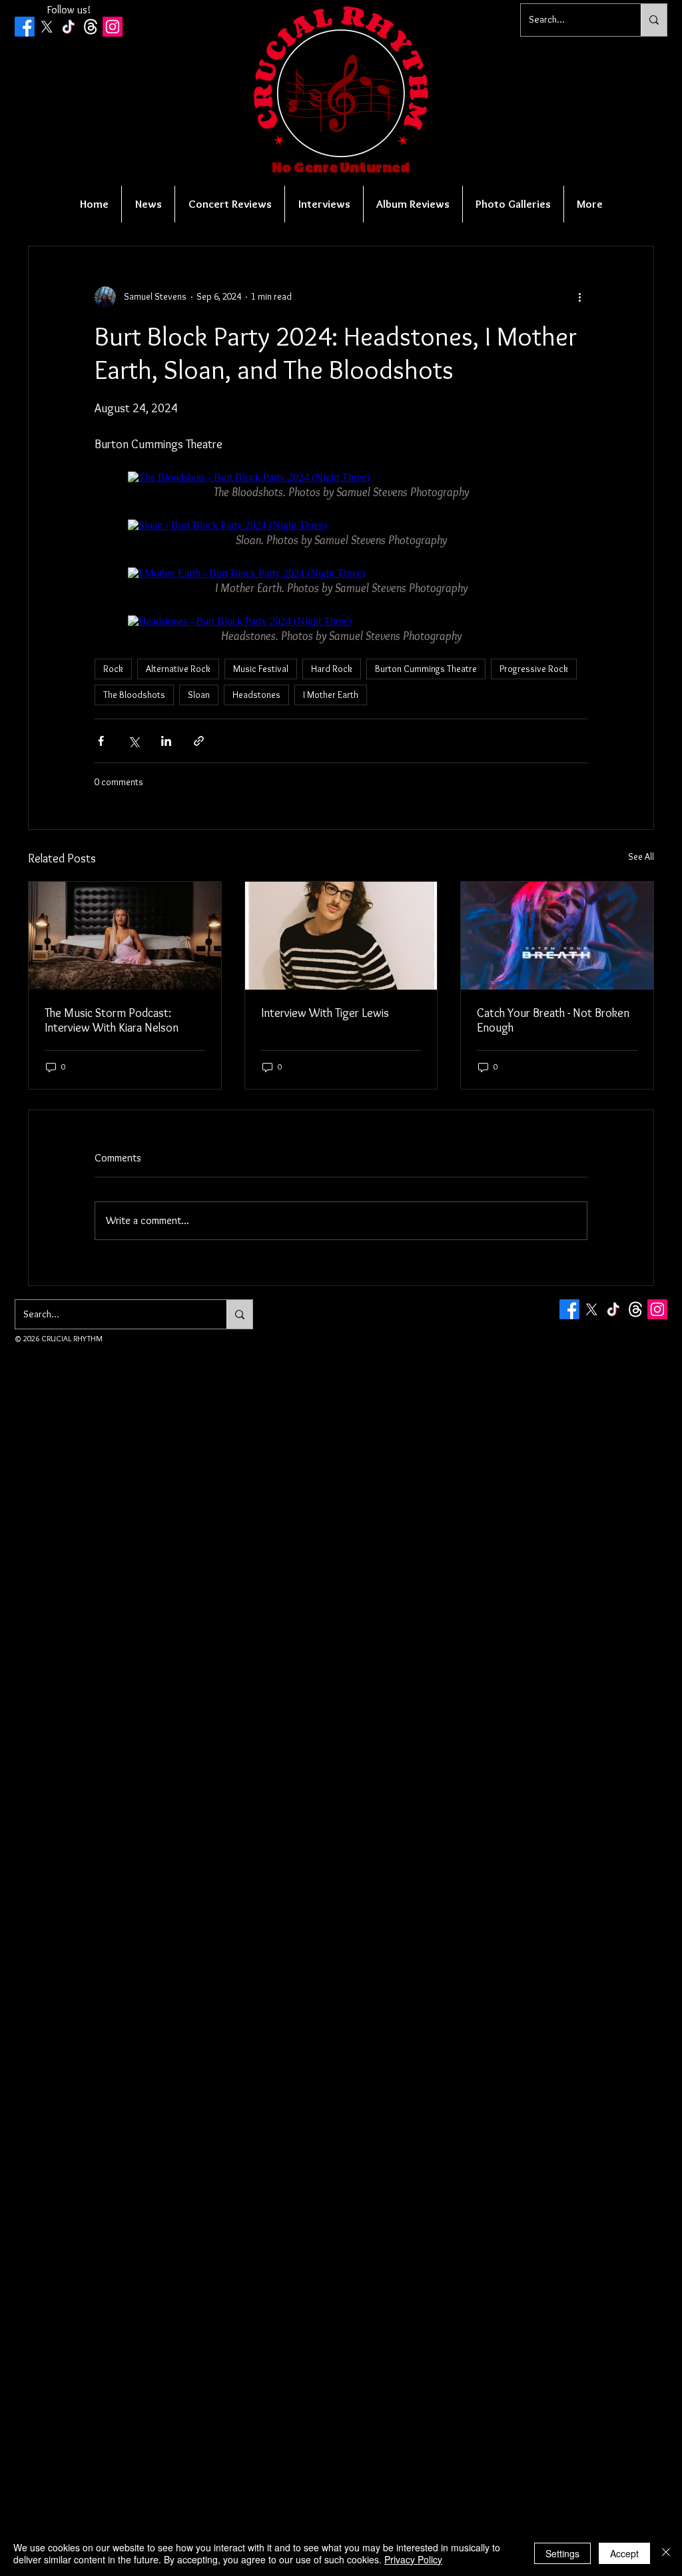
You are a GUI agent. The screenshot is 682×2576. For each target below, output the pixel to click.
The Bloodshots (134, 695)
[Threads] (91, 27)
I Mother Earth (331, 695)
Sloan (199, 695)
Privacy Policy (413, 2559)
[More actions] (579, 297)
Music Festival (261, 669)
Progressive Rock (534, 669)
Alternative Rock (178, 669)
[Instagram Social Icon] (113, 27)
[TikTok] (69, 27)
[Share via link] (199, 741)
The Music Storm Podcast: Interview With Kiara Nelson (112, 1020)
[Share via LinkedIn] (166, 741)
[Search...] (654, 20)
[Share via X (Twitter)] (134, 741)
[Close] (666, 2553)
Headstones (256, 695)
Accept (624, 2553)
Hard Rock (332, 669)
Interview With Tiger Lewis (325, 1013)
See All (641, 856)
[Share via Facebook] (101, 741)
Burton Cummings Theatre (426, 669)
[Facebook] (25, 27)
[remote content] (341, 478)
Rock (113, 669)
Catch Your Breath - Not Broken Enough (553, 1020)
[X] (47, 27)
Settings (562, 2553)
